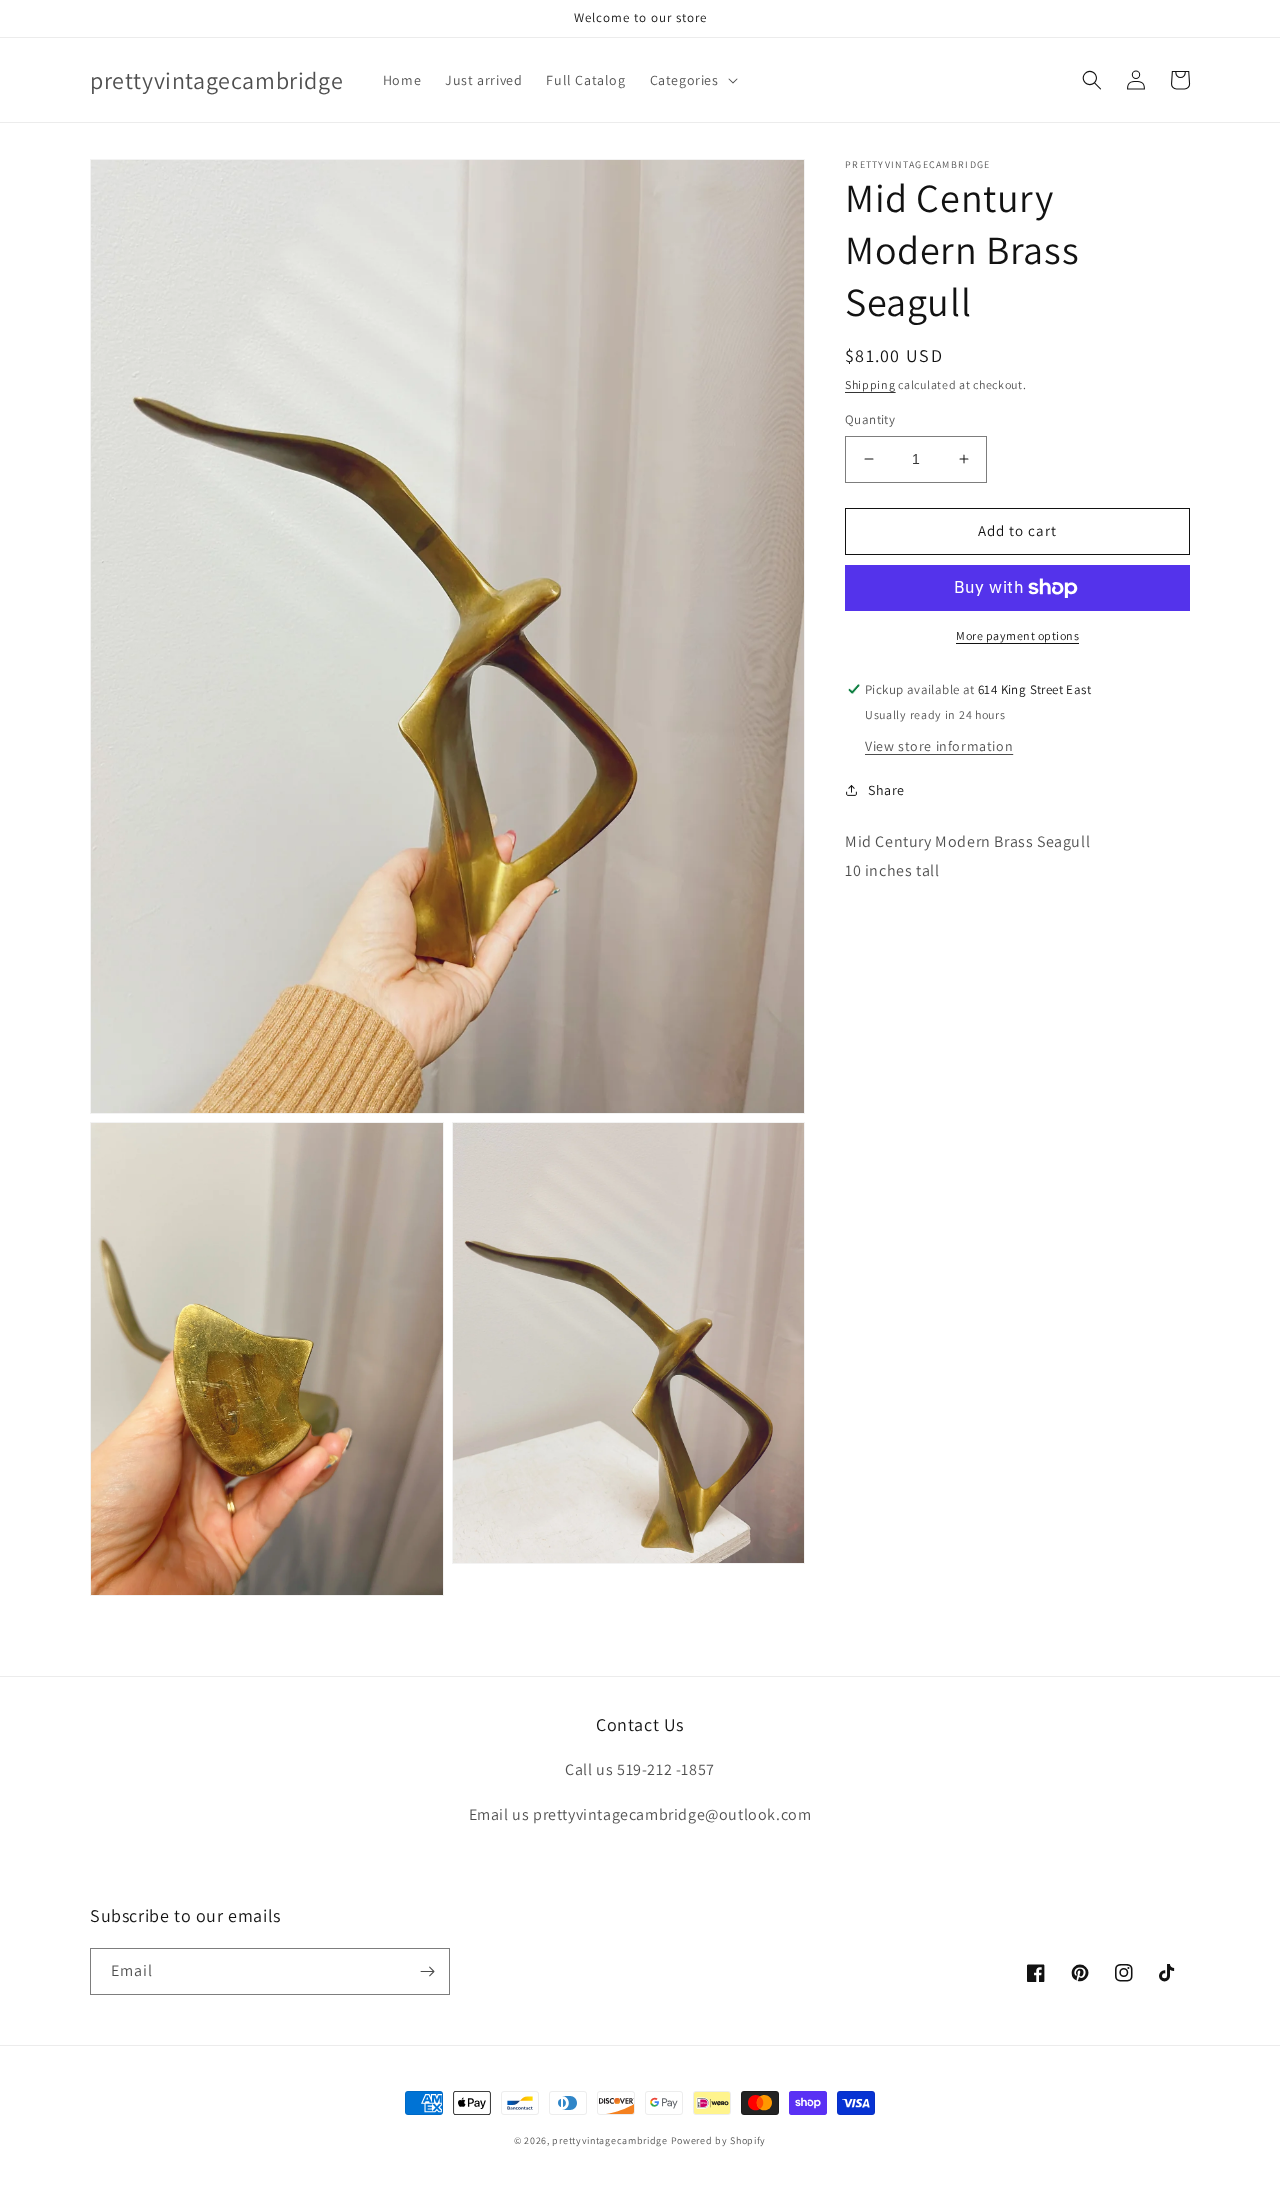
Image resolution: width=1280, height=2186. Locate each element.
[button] (692, 80)
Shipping (870, 384)
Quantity (870, 419)
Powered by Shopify (719, 2140)
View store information (939, 746)
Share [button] (886, 790)
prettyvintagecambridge (609, 2140)
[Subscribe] (427, 1971)
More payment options (1017, 635)
